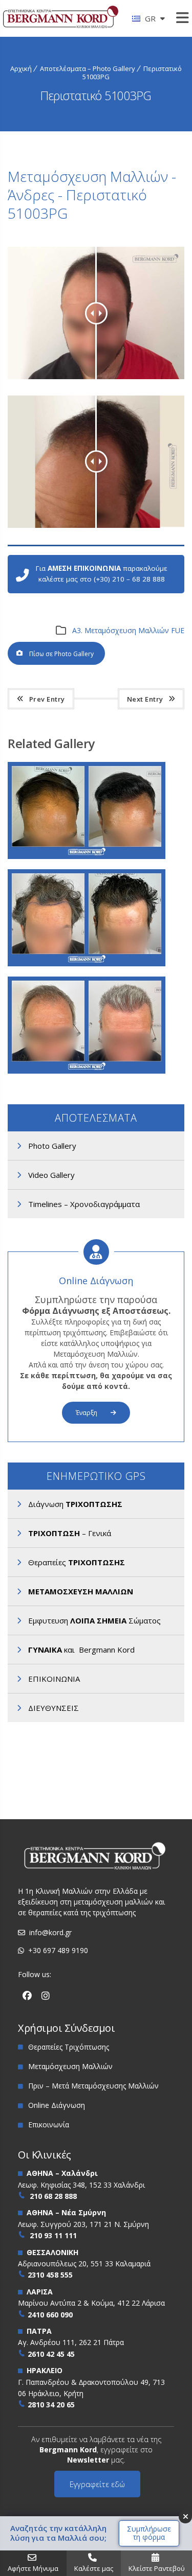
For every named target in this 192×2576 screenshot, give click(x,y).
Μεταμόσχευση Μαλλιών (70, 2066)
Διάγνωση (75, 1504)
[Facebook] (27, 1996)
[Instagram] (46, 1996)
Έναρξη (87, 1413)
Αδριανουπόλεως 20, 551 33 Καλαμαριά (84, 2264)
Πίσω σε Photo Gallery (61, 654)
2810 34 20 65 (51, 2405)
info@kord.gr (50, 1932)
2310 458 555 (50, 2275)
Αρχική (21, 68)
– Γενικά (70, 1533)
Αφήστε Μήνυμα (33, 2568)
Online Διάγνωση (96, 1281)
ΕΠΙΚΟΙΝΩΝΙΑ (54, 1679)
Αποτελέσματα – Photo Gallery (88, 68)
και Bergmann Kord (81, 1650)
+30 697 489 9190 (58, 1950)
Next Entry (145, 699)
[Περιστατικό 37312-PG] (100, 886)
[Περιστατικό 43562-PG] (100, 993)
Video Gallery (51, 1175)
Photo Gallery (52, 1146)
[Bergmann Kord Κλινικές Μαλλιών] (61, 21)
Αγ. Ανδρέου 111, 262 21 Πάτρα (71, 2342)
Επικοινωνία (49, 2125)
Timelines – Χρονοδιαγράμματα (84, 1204)
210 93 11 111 (53, 2235)
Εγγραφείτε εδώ (97, 2484)
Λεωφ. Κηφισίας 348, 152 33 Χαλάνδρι (81, 2185)
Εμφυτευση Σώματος (94, 1620)
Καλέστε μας (94, 2568)
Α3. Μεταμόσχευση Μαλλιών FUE (128, 630)
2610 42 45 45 (51, 2354)
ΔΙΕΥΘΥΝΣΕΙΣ (54, 1708)
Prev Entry (47, 699)
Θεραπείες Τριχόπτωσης (69, 2047)
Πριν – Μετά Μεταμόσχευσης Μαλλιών (93, 2086)
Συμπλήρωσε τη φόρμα (149, 2533)
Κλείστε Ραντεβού (157, 2568)
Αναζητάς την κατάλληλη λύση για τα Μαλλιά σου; (58, 2533)
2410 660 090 (50, 2315)
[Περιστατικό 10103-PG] (100, 779)
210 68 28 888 (53, 2196)
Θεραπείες (77, 1562)
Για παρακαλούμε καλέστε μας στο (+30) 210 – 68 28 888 (102, 574)
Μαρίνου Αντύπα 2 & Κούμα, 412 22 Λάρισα (91, 2303)
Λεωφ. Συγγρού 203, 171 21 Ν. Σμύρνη (83, 2224)
